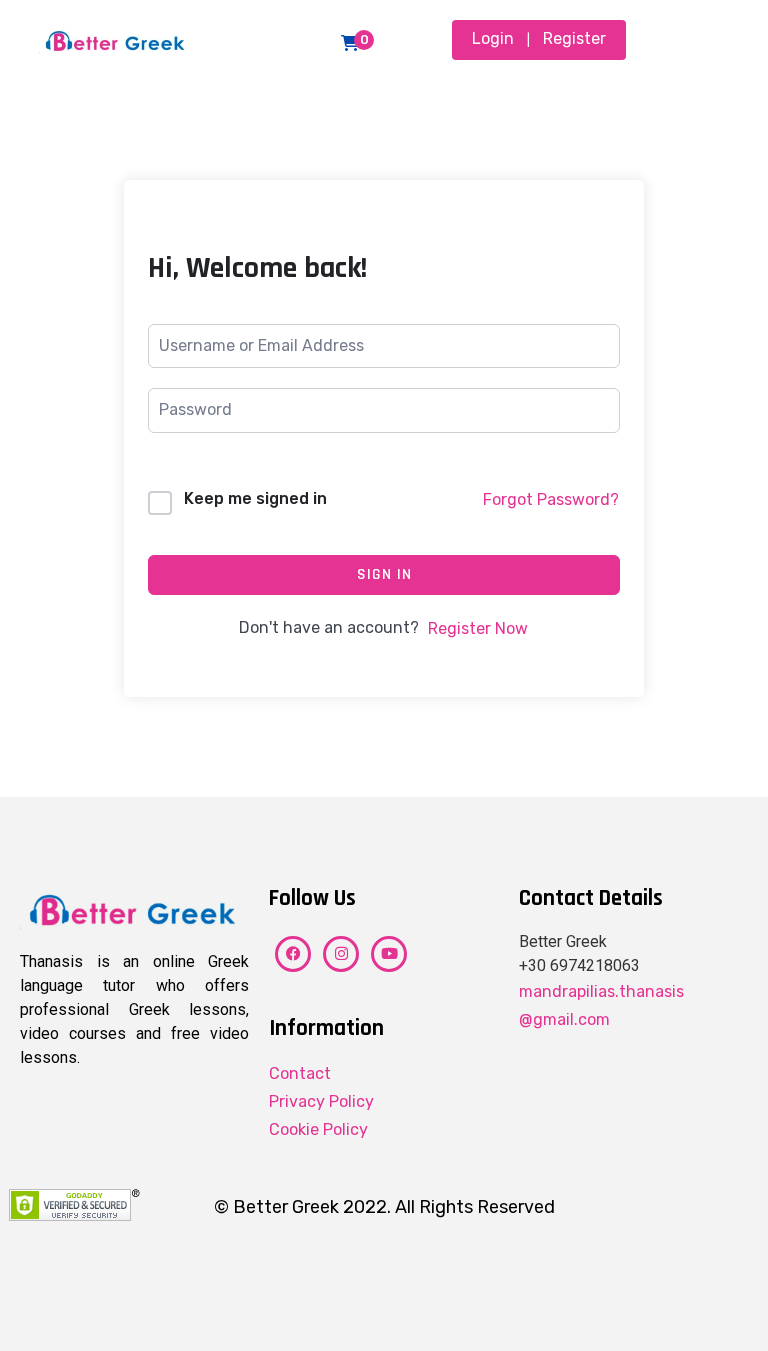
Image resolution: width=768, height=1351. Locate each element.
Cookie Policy (318, 1129)
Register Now (478, 628)
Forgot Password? (551, 499)
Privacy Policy (321, 1101)
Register (574, 38)
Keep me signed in (255, 498)
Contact (300, 1073)
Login (493, 38)
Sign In (384, 574)
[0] (350, 43)
